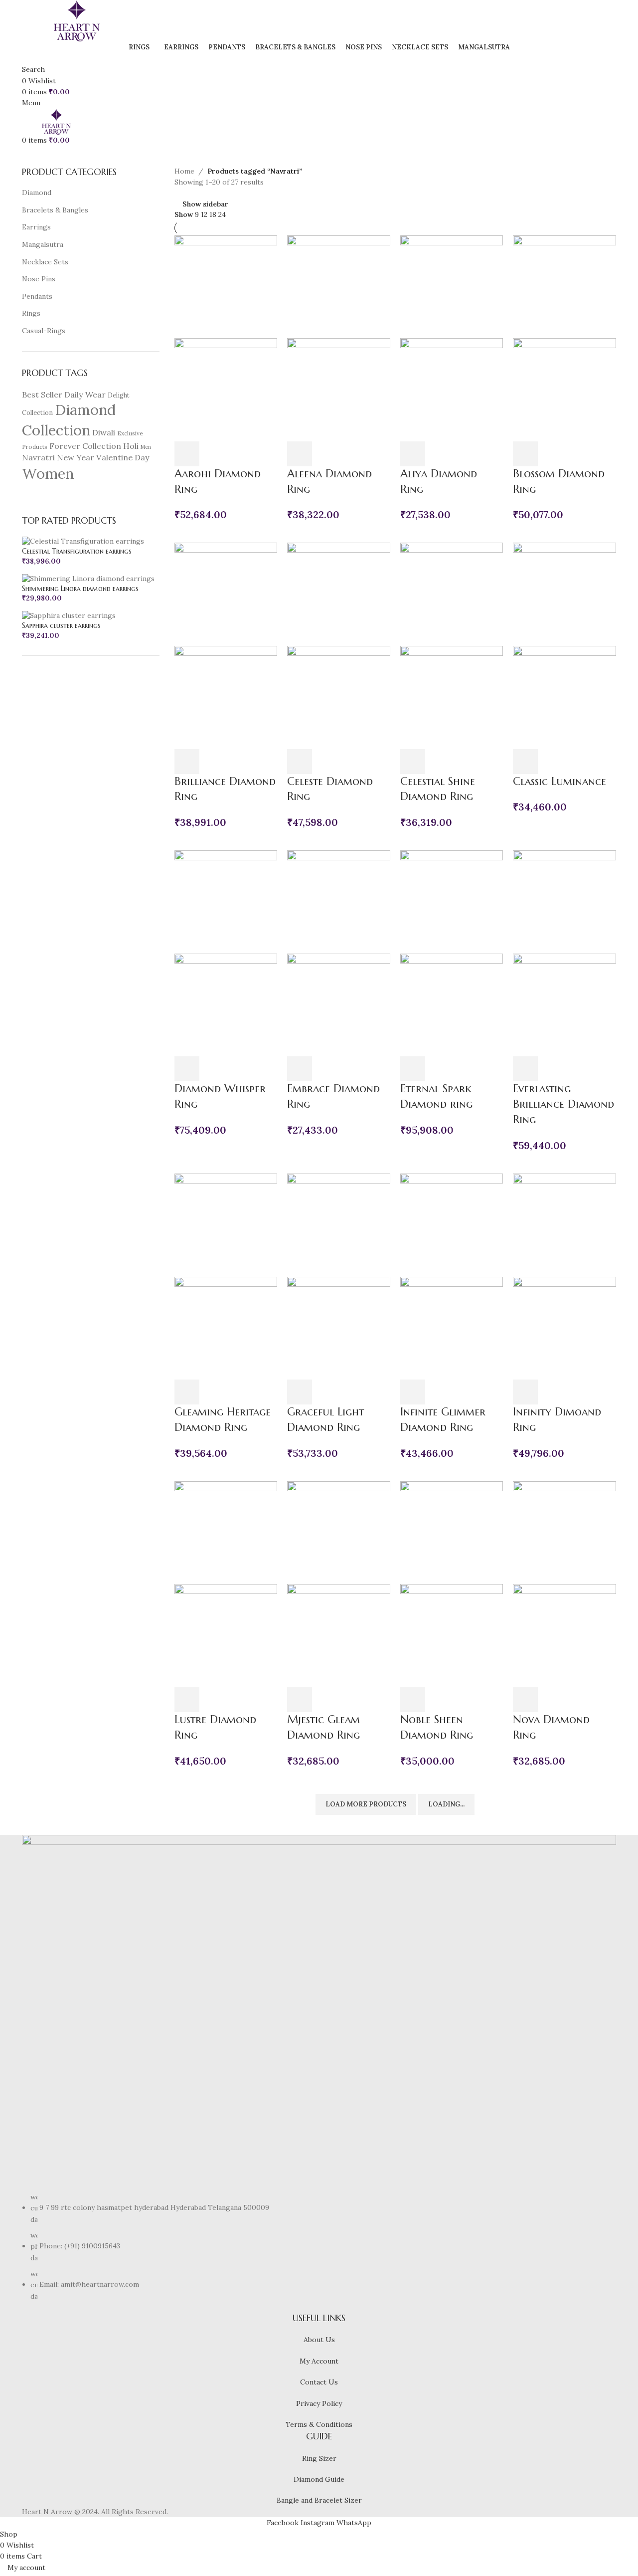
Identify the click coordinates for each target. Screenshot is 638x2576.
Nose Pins (39, 279)
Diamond (37, 193)
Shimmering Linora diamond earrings (80, 589)
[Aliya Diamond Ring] (452, 286)
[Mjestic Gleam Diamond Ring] (339, 1532)
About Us (319, 2340)
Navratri (38, 457)
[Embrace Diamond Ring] (339, 901)
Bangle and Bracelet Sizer (319, 2500)
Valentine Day (123, 457)
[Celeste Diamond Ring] (339, 594)
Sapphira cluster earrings (61, 625)
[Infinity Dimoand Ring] (564, 1224)
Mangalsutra (43, 244)
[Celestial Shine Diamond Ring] (452, 594)
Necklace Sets (45, 262)
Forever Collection (85, 446)
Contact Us (319, 2382)
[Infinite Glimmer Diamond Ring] (452, 1224)
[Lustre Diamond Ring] (226, 1532)
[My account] (25, 58)
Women (48, 473)
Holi (131, 446)
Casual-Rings (44, 331)
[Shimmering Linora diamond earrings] (88, 578)
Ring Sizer (319, 2458)
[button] (187, 454)
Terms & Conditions (319, 2424)
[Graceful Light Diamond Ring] (339, 1224)
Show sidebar (205, 204)
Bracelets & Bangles (55, 210)
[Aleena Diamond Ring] (339, 286)
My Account (319, 2361)
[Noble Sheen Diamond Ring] (452, 1532)
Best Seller (42, 395)
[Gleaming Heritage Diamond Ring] (226, 1224)
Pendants (37, 296)
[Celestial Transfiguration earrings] (83, 541)
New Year (76, 457)
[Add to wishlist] (241, 454)
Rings (31, 313)
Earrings (36, 227)
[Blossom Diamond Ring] (564, 286)
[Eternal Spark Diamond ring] (452, 901)
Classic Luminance (559, 781)
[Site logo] (77, 20)
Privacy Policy (319, 2403)
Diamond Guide (319, 2479)
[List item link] (319, 2247)
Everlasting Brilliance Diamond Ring (563, 1104)
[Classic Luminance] (564, 594)
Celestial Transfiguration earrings (77, 551)
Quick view (214, 454)
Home (184, 171)
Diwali (104, 432)
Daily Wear (85, 395)
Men (146, 447)
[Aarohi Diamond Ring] (226, 286)
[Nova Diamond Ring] (564, 1532)
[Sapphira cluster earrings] (69, 615)
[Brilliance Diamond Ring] (226, 594)
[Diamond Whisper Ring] (226, 901)
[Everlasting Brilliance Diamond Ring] (564, 901)
